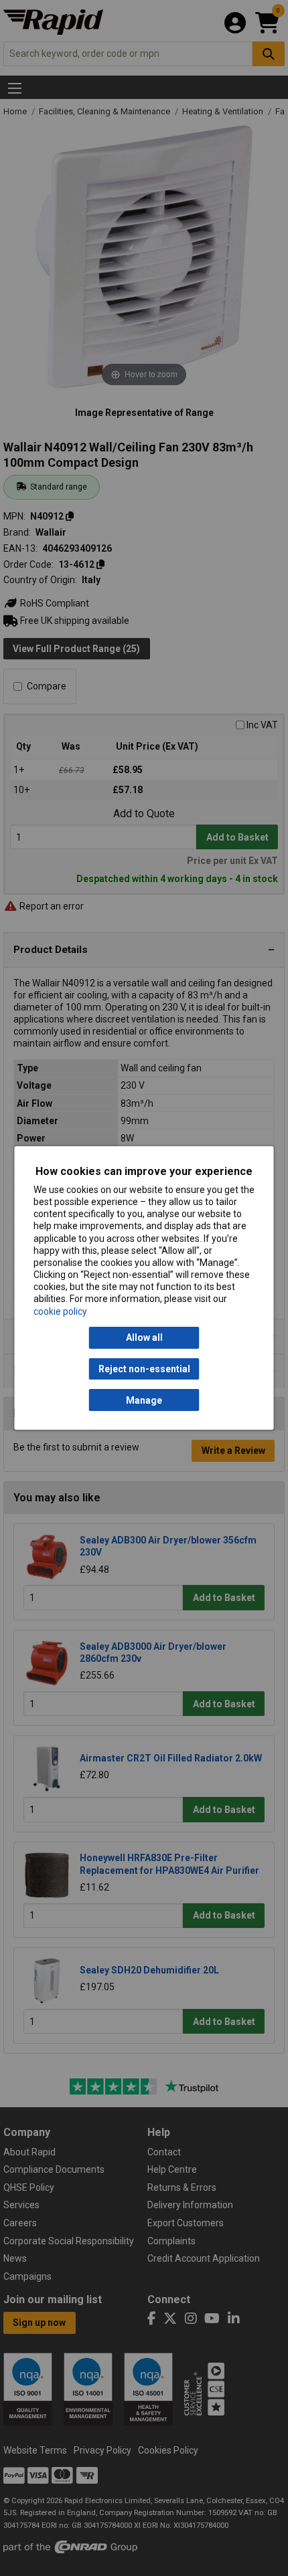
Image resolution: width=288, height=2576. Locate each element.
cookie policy (60, 1311)
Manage (144, 1400)
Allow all (144, 1337)
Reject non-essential (144, 1369)
